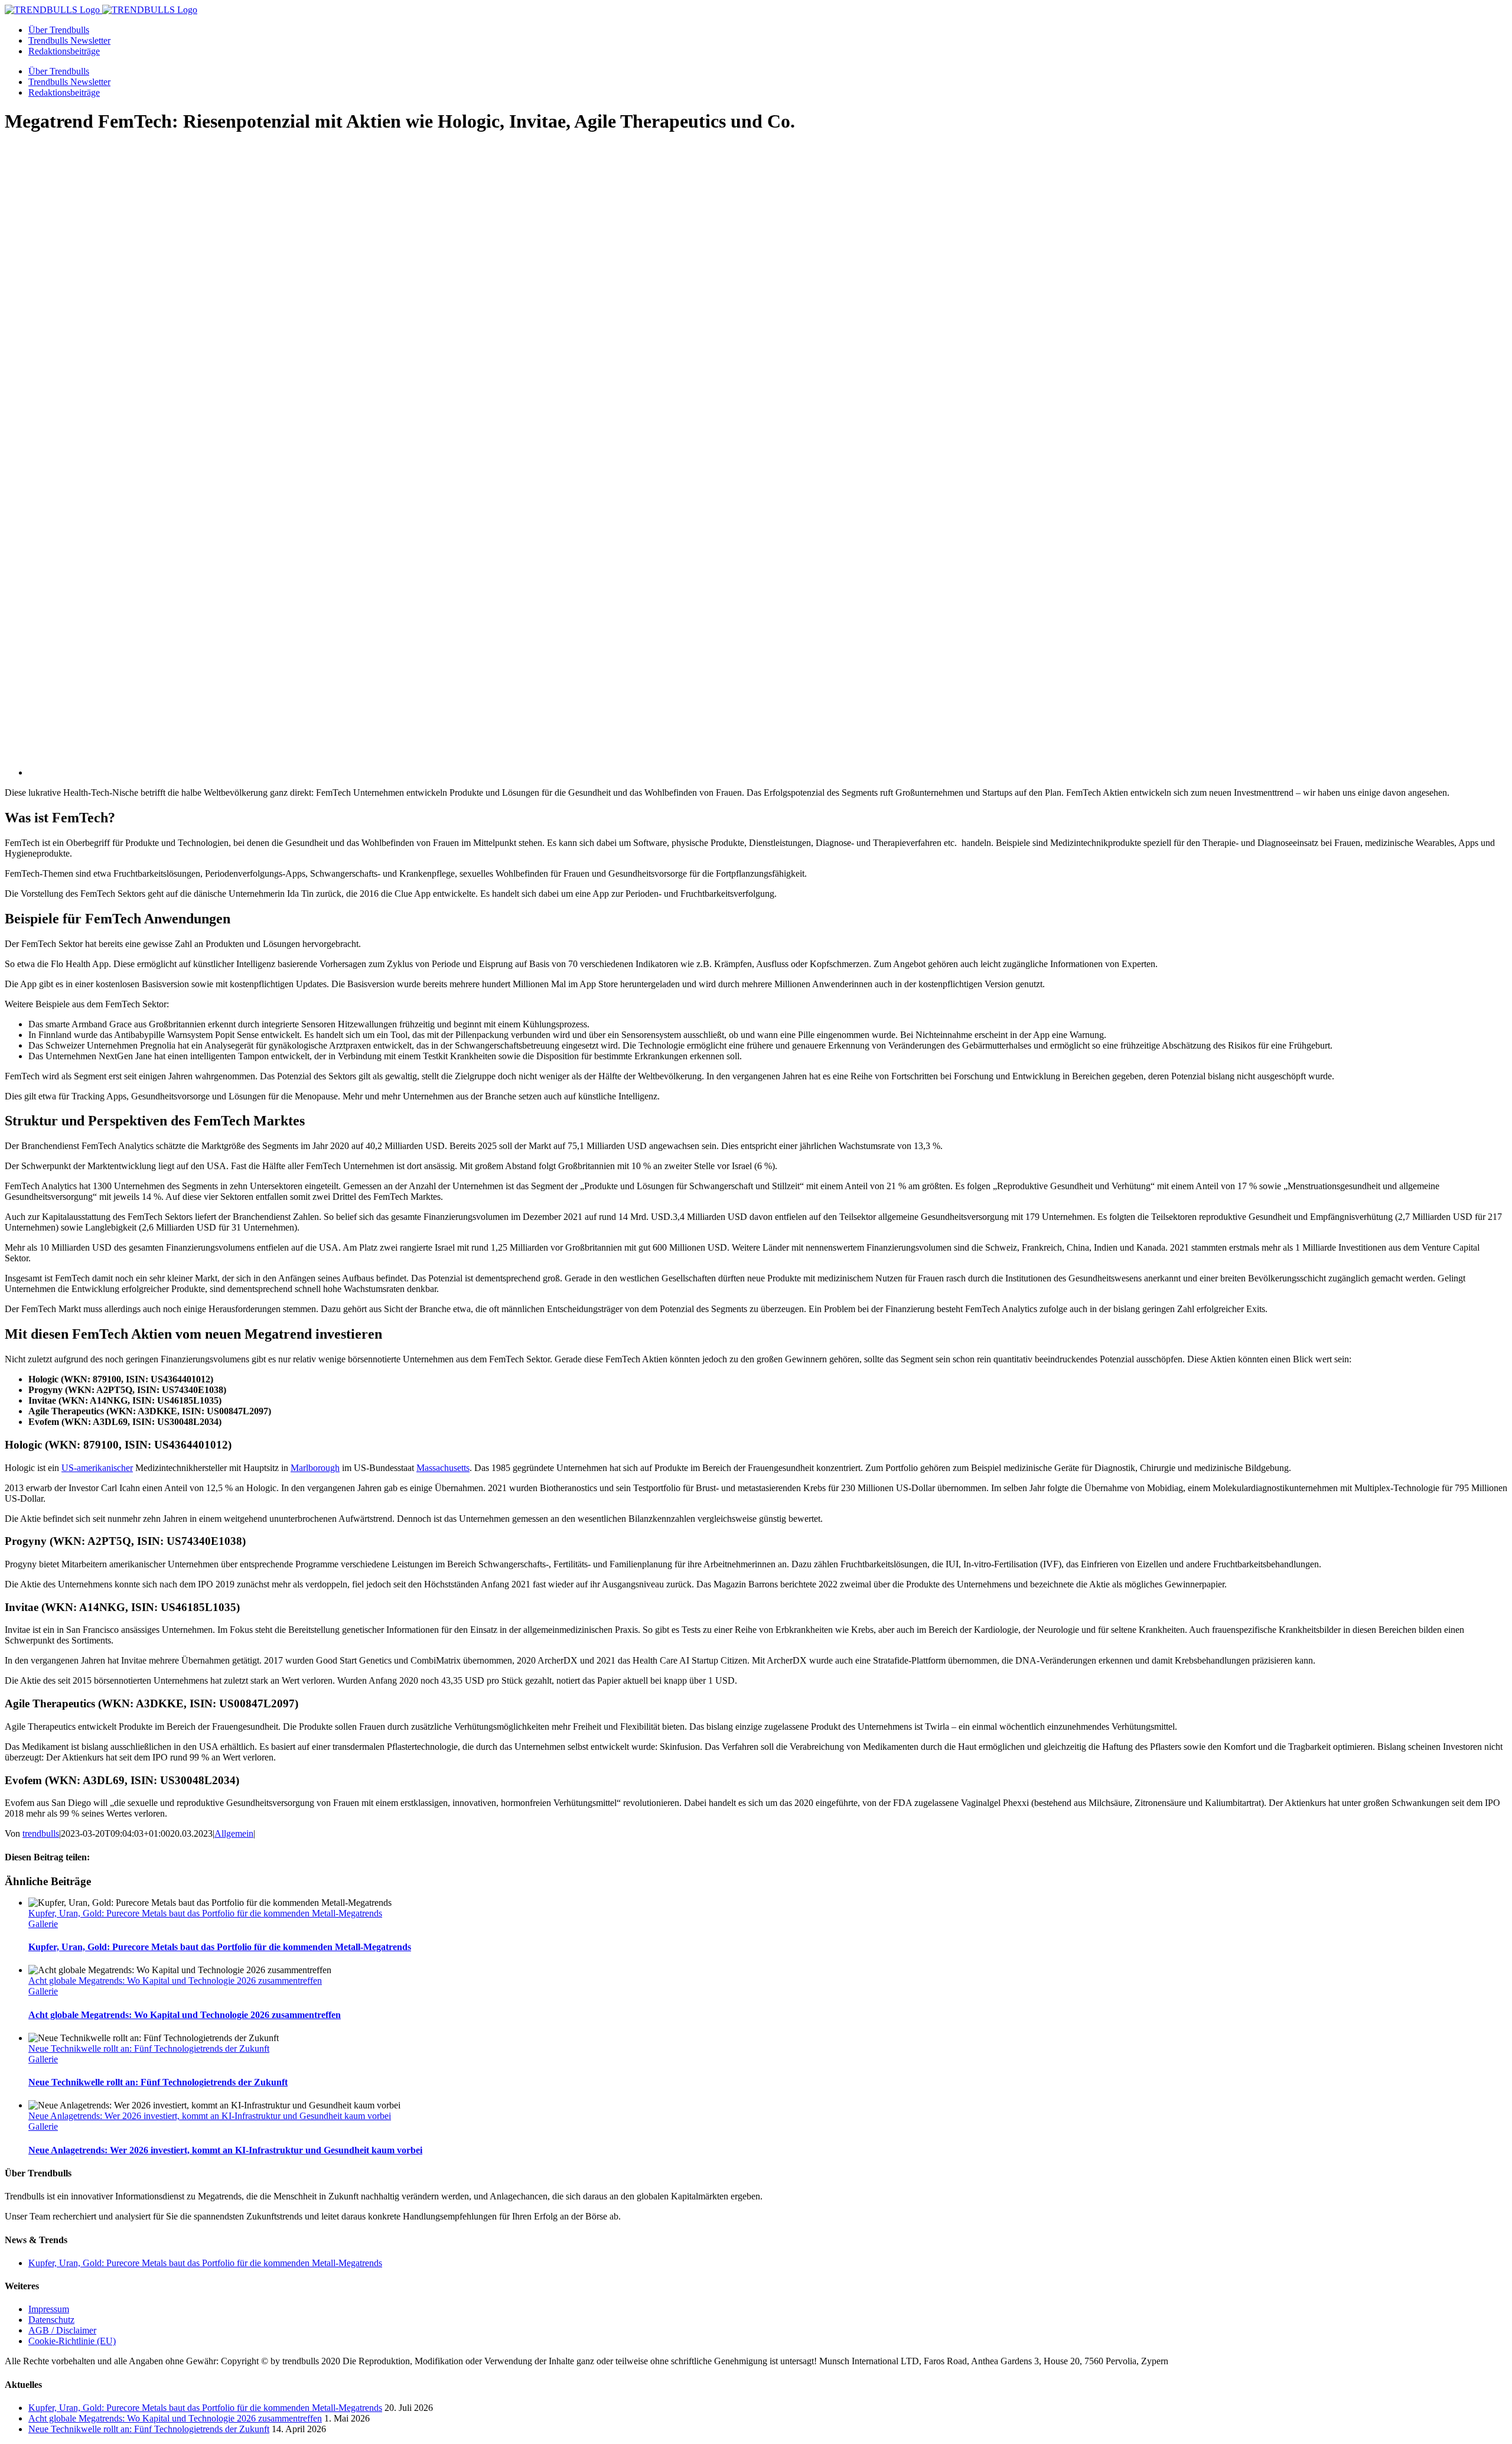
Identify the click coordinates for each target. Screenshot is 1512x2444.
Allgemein (234, 1833)
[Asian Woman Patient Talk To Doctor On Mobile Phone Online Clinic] (501, 772)
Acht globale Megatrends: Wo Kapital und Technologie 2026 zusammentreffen (175, 1981)
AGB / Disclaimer (62, 2330)
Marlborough (315, 1468)
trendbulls (41, 1833)
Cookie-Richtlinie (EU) (72, 2341)
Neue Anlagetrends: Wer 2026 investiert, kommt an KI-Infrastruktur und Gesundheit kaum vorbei (210, 2116)
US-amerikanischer (97, 1468)
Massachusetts (443, 1468)
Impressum (49, 2309)
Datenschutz (51, 2320)
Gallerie (43, 1924)
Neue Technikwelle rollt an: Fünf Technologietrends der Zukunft (149, 2048)
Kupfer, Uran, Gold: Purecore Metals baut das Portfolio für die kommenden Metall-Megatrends (205, 1913)
